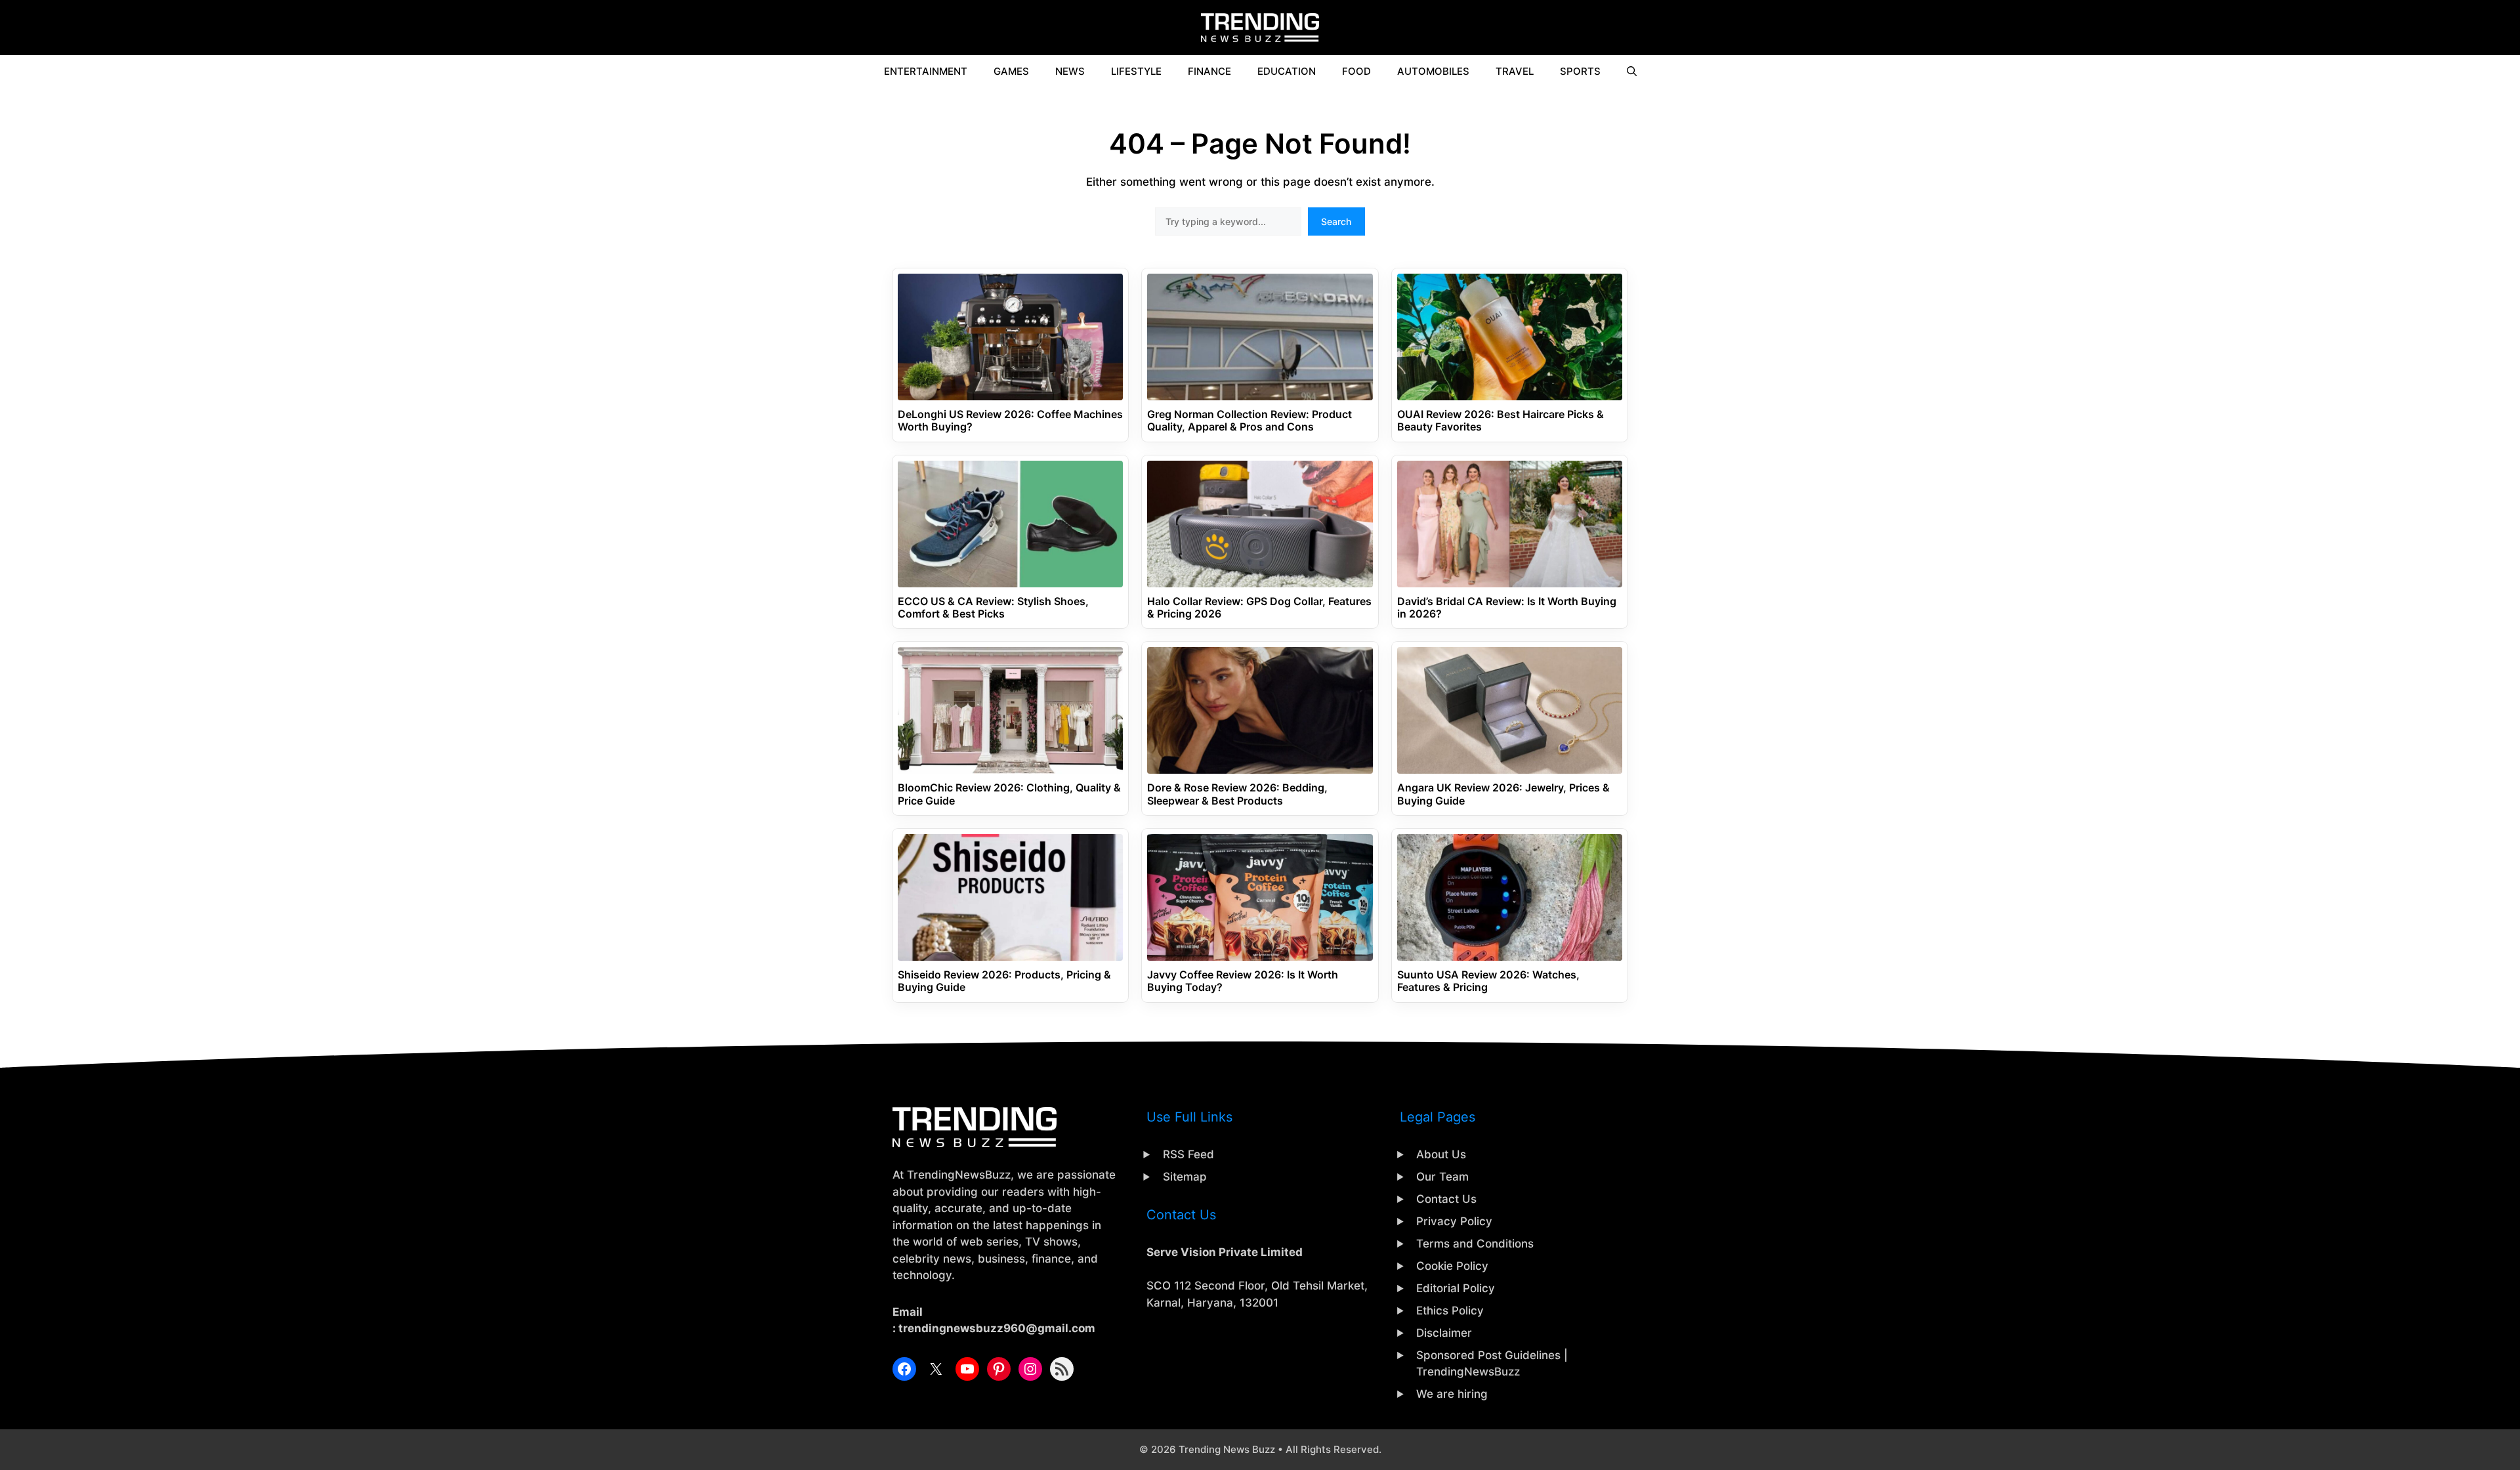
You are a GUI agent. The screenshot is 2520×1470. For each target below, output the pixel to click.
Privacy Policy (1454, 1221)
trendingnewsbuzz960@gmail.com (997, 1328)
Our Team (1442, 1177)
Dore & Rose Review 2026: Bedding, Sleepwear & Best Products (1237, 794)
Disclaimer (1444, 1333)
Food (1356, 71)
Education (1287, 71)
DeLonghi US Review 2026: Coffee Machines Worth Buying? (1010, 421)
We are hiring (1452, 1394)
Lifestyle (1136, 71)
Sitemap (1185, 1177)
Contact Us (1446, 1199)
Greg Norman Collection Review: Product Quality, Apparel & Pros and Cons (1249, 421)
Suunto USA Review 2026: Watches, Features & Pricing (1488, 981)
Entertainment (926, 71)
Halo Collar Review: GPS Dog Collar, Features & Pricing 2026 (1259, 608)
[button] (1632, 72)
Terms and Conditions (1475, 1244)
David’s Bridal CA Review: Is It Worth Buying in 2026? (1507, 608)
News (1070, 71)
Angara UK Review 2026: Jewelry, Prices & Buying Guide (1503, 794)
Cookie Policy (1452, 1266)
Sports (1580, 71)
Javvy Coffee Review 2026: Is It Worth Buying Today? (1243, 981)
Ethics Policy (1450, 1311)
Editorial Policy (1456, 1288)
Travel (1515, 71)
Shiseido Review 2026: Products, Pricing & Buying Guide (1004, 981)
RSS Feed (1188, 1154)
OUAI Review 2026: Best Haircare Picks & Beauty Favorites (1501, 421)
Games (1011, 71)
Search (1336, 221)
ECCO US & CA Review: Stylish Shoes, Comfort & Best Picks (993, 608)
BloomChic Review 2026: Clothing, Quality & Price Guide (1009, 794)
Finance (1209, 71)
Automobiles (1433, 71)
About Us (1441, 1154)
